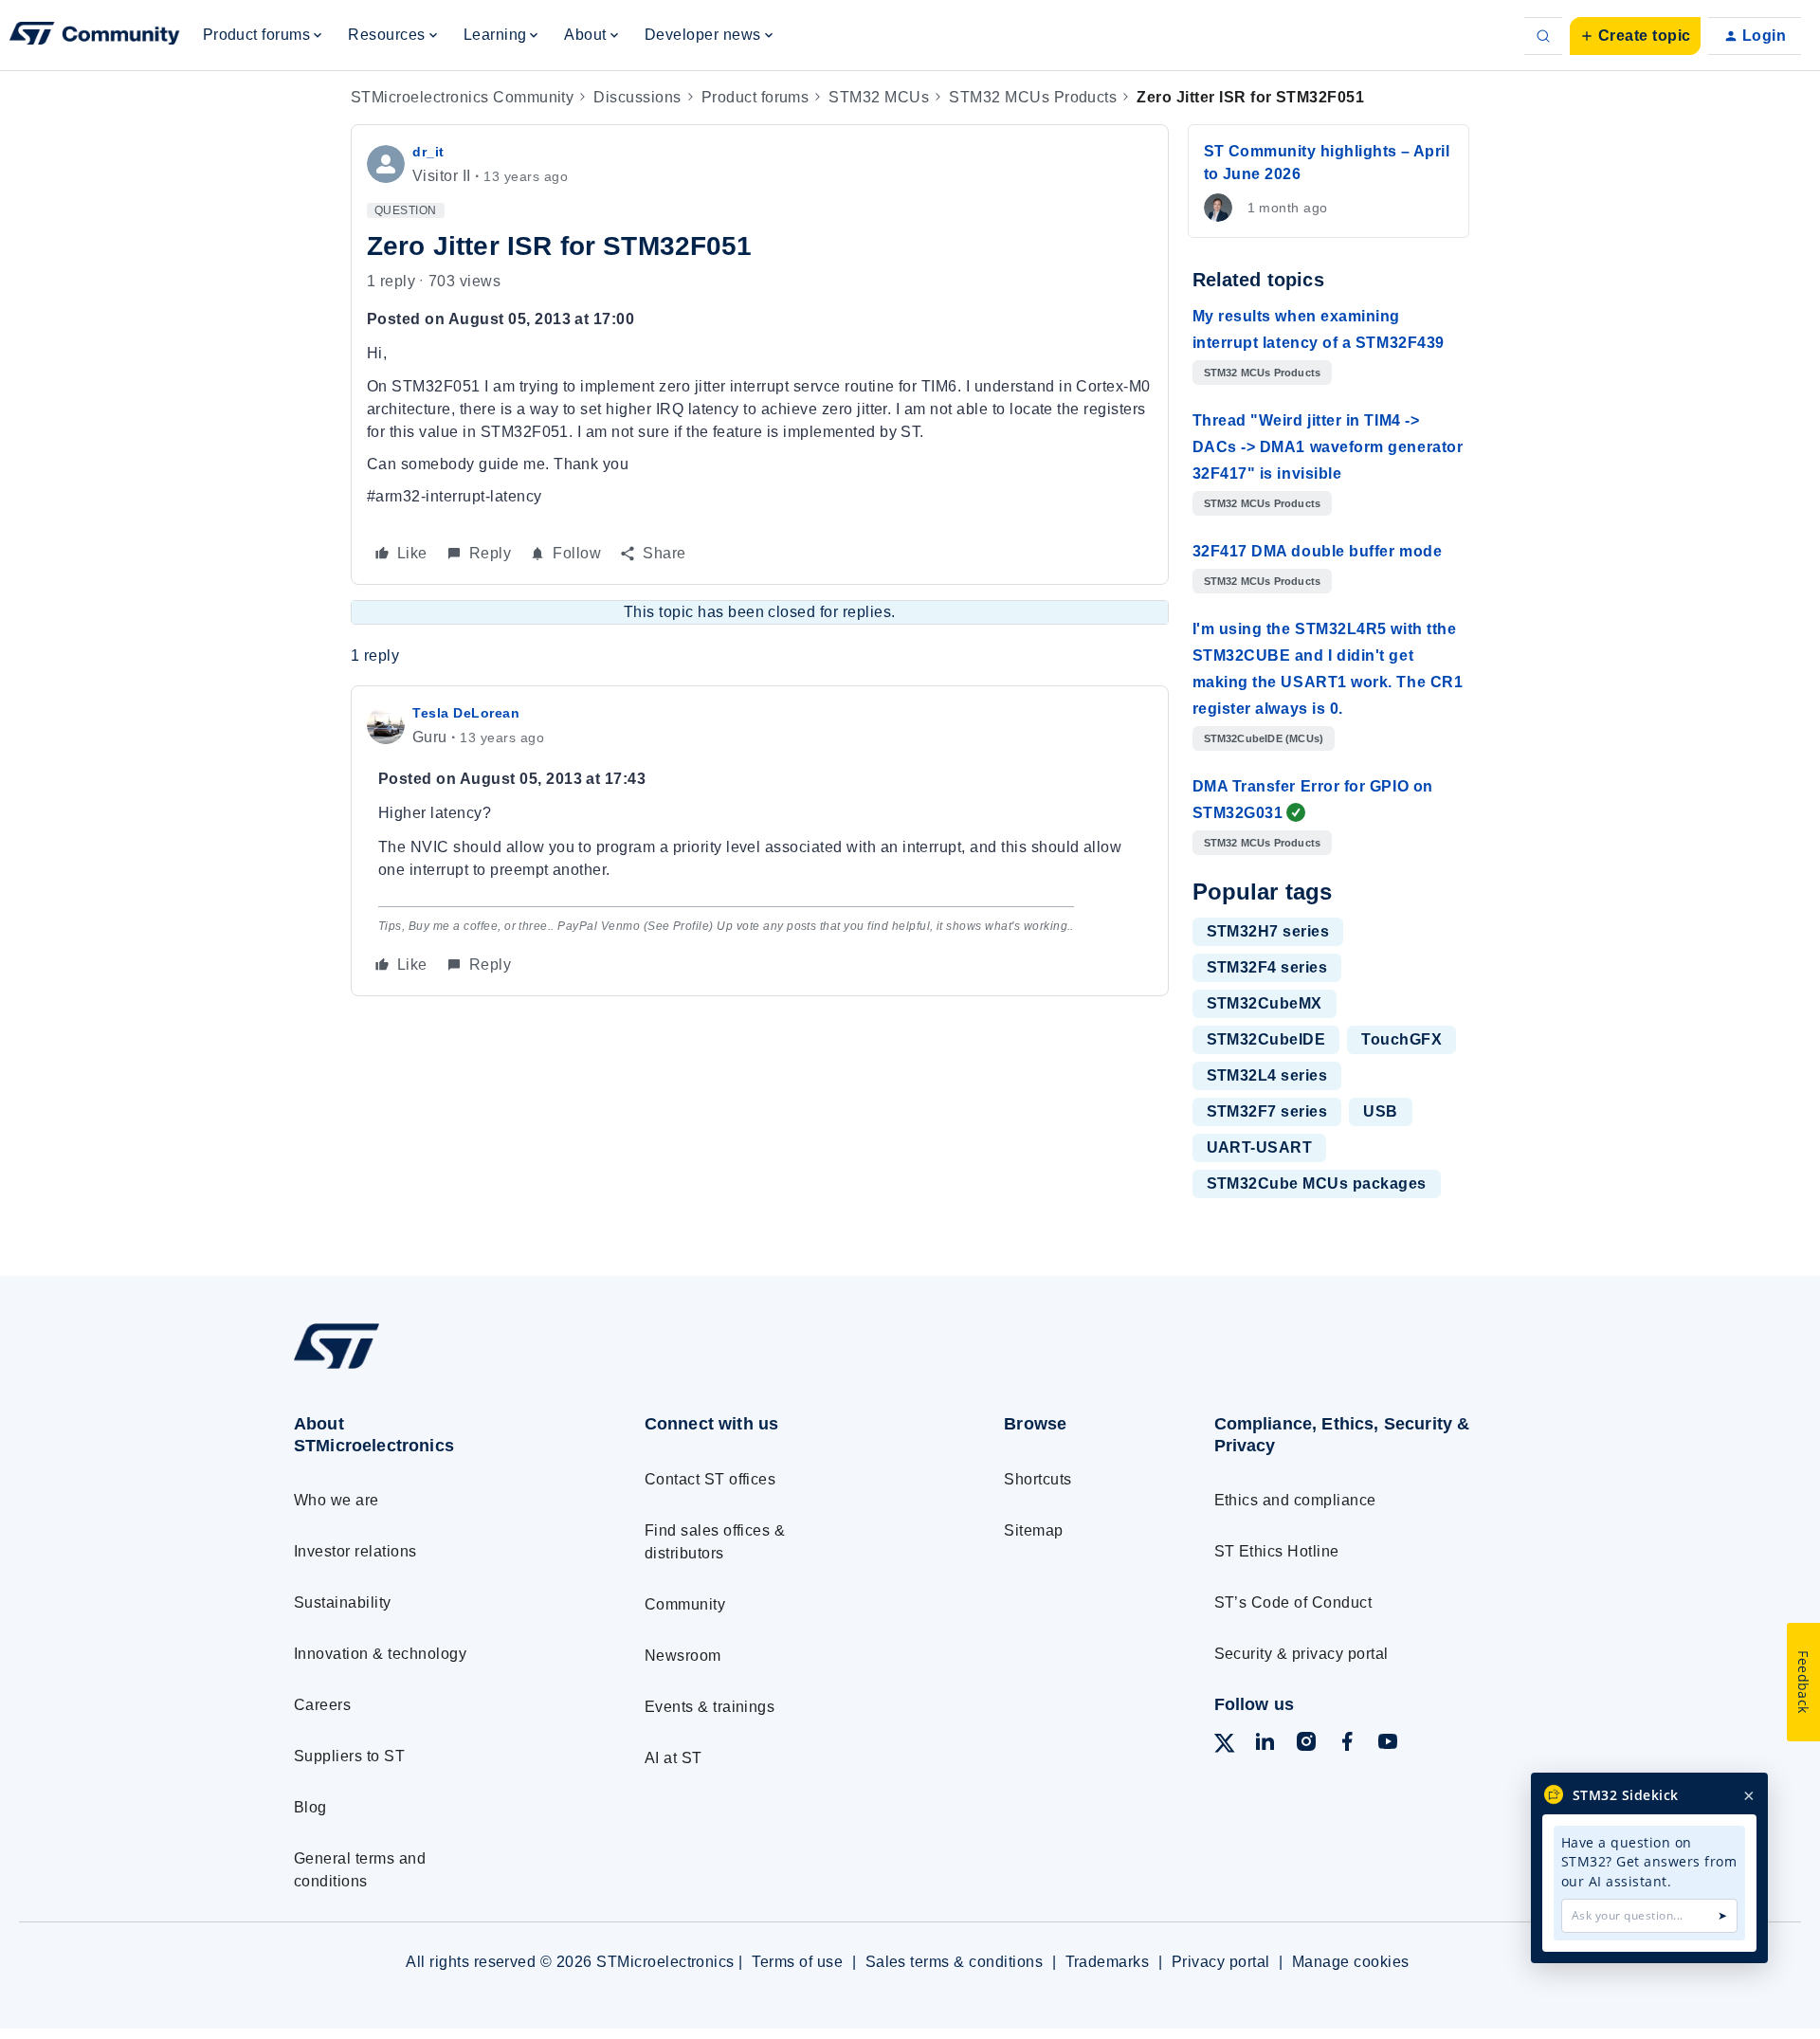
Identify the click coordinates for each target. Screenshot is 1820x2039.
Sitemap (1033, 1530)
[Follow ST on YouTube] (1388, 1745)
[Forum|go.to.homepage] (95, 36)
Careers (322, 1705)
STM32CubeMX (1265, 1003)
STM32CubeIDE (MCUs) (1264, 738)
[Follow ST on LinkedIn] (1265, 1745)
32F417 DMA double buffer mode (1318, 551)
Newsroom (683, 1656)
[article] (760, 840)
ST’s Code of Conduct (1293, 1602)
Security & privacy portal (1301, 1654)
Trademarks (1108, 1962)
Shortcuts (1037, 1479)
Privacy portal (1221, 1962)
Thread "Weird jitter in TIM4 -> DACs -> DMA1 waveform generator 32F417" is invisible (1328, 447)
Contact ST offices (710, 1479)
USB (1380, 1111)
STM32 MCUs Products (1033, 97)
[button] (1635, 36)
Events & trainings (710, 1707)
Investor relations (355, 1551)
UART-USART (1260, 1147)
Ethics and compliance (1295, 1500)
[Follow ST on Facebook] (1347, 1745)
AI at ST (673, 1758)
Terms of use (797, 1962)
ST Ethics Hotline (1277, 1551)
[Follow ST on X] (1225, 1747)
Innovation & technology (380, 1654)
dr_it (428, 152)
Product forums (755, 97)
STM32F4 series (1267, 967)
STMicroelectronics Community (462, 97)
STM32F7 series (1267, 1111)
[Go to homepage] (434, 1368)
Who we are (337, 1500)
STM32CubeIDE (1266, 1039)
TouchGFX (1401, 1039)
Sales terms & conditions (955, 1962)
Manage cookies (1351, 1962)
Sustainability (343, 1602)
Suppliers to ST (349, 1756)
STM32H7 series (1268, 931)
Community (685, 1604)
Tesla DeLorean (466, 713)
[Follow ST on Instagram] (1306, 1745)
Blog (310, 1807)
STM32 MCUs (879, 97)
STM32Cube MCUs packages (1317, 1183)
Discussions (637, 97)
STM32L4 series (1267, 1075)
